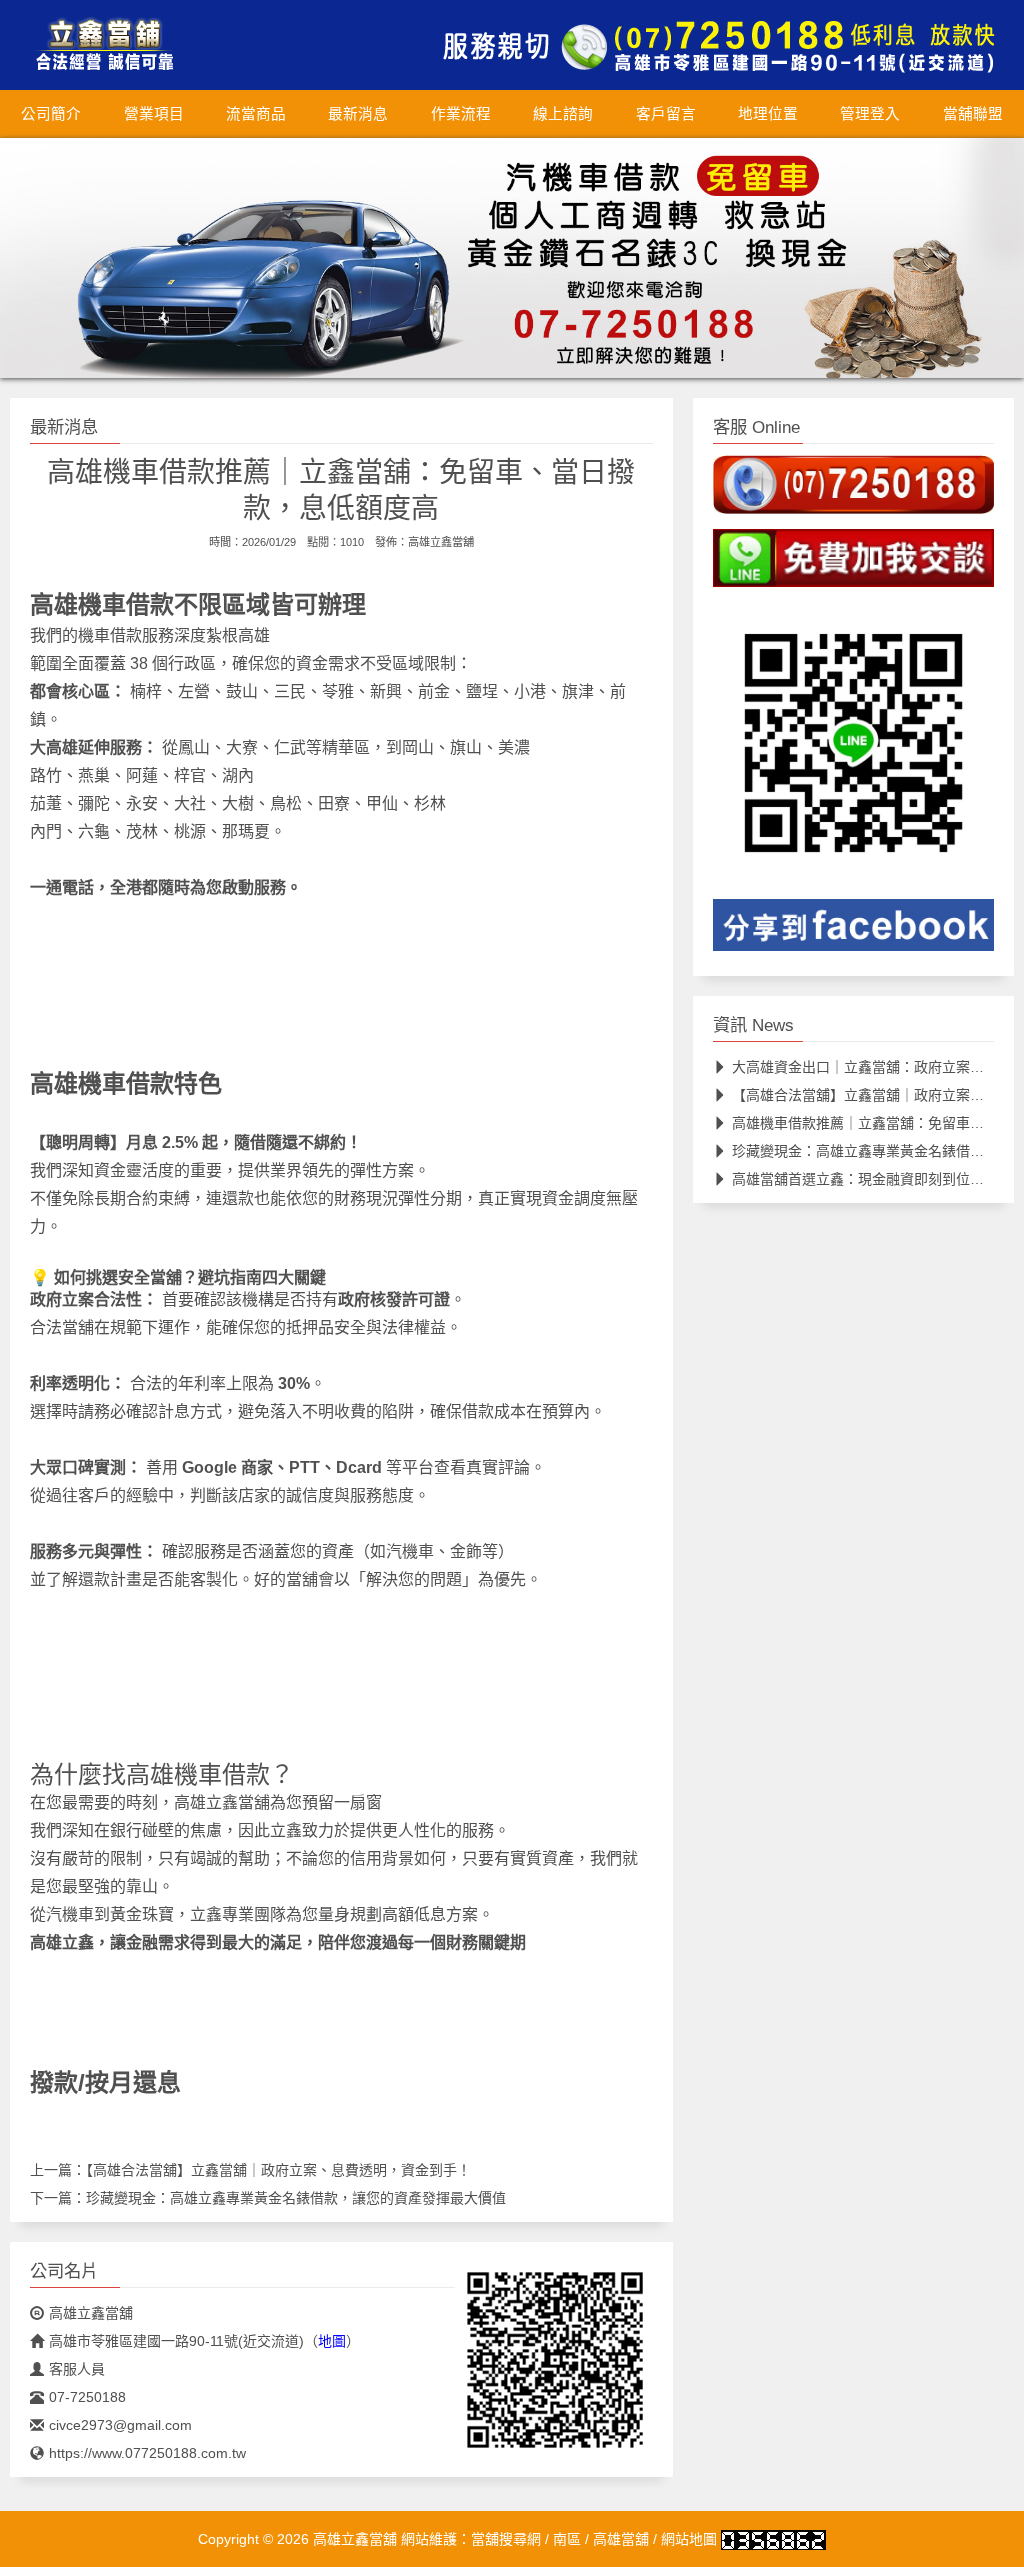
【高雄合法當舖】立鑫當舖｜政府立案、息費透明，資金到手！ (278, 2170)
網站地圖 (689, 2539)
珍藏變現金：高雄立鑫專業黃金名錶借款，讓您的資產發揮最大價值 (296, 2198)
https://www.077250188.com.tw (147, 2453)
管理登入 (870, 114)
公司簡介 (51, 114)
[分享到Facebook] (853, 931)
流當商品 (256, 114)
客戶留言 (666, 114)
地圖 (332, 2341)
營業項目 (154, 114)
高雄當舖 (621, 2539)
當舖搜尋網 (506, 2539)
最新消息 (358, 114)
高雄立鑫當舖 (441, 542)
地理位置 (768, 114)
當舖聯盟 (973, 114)
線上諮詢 (563, 114)
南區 (567, 2539)
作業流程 (461, 114)
